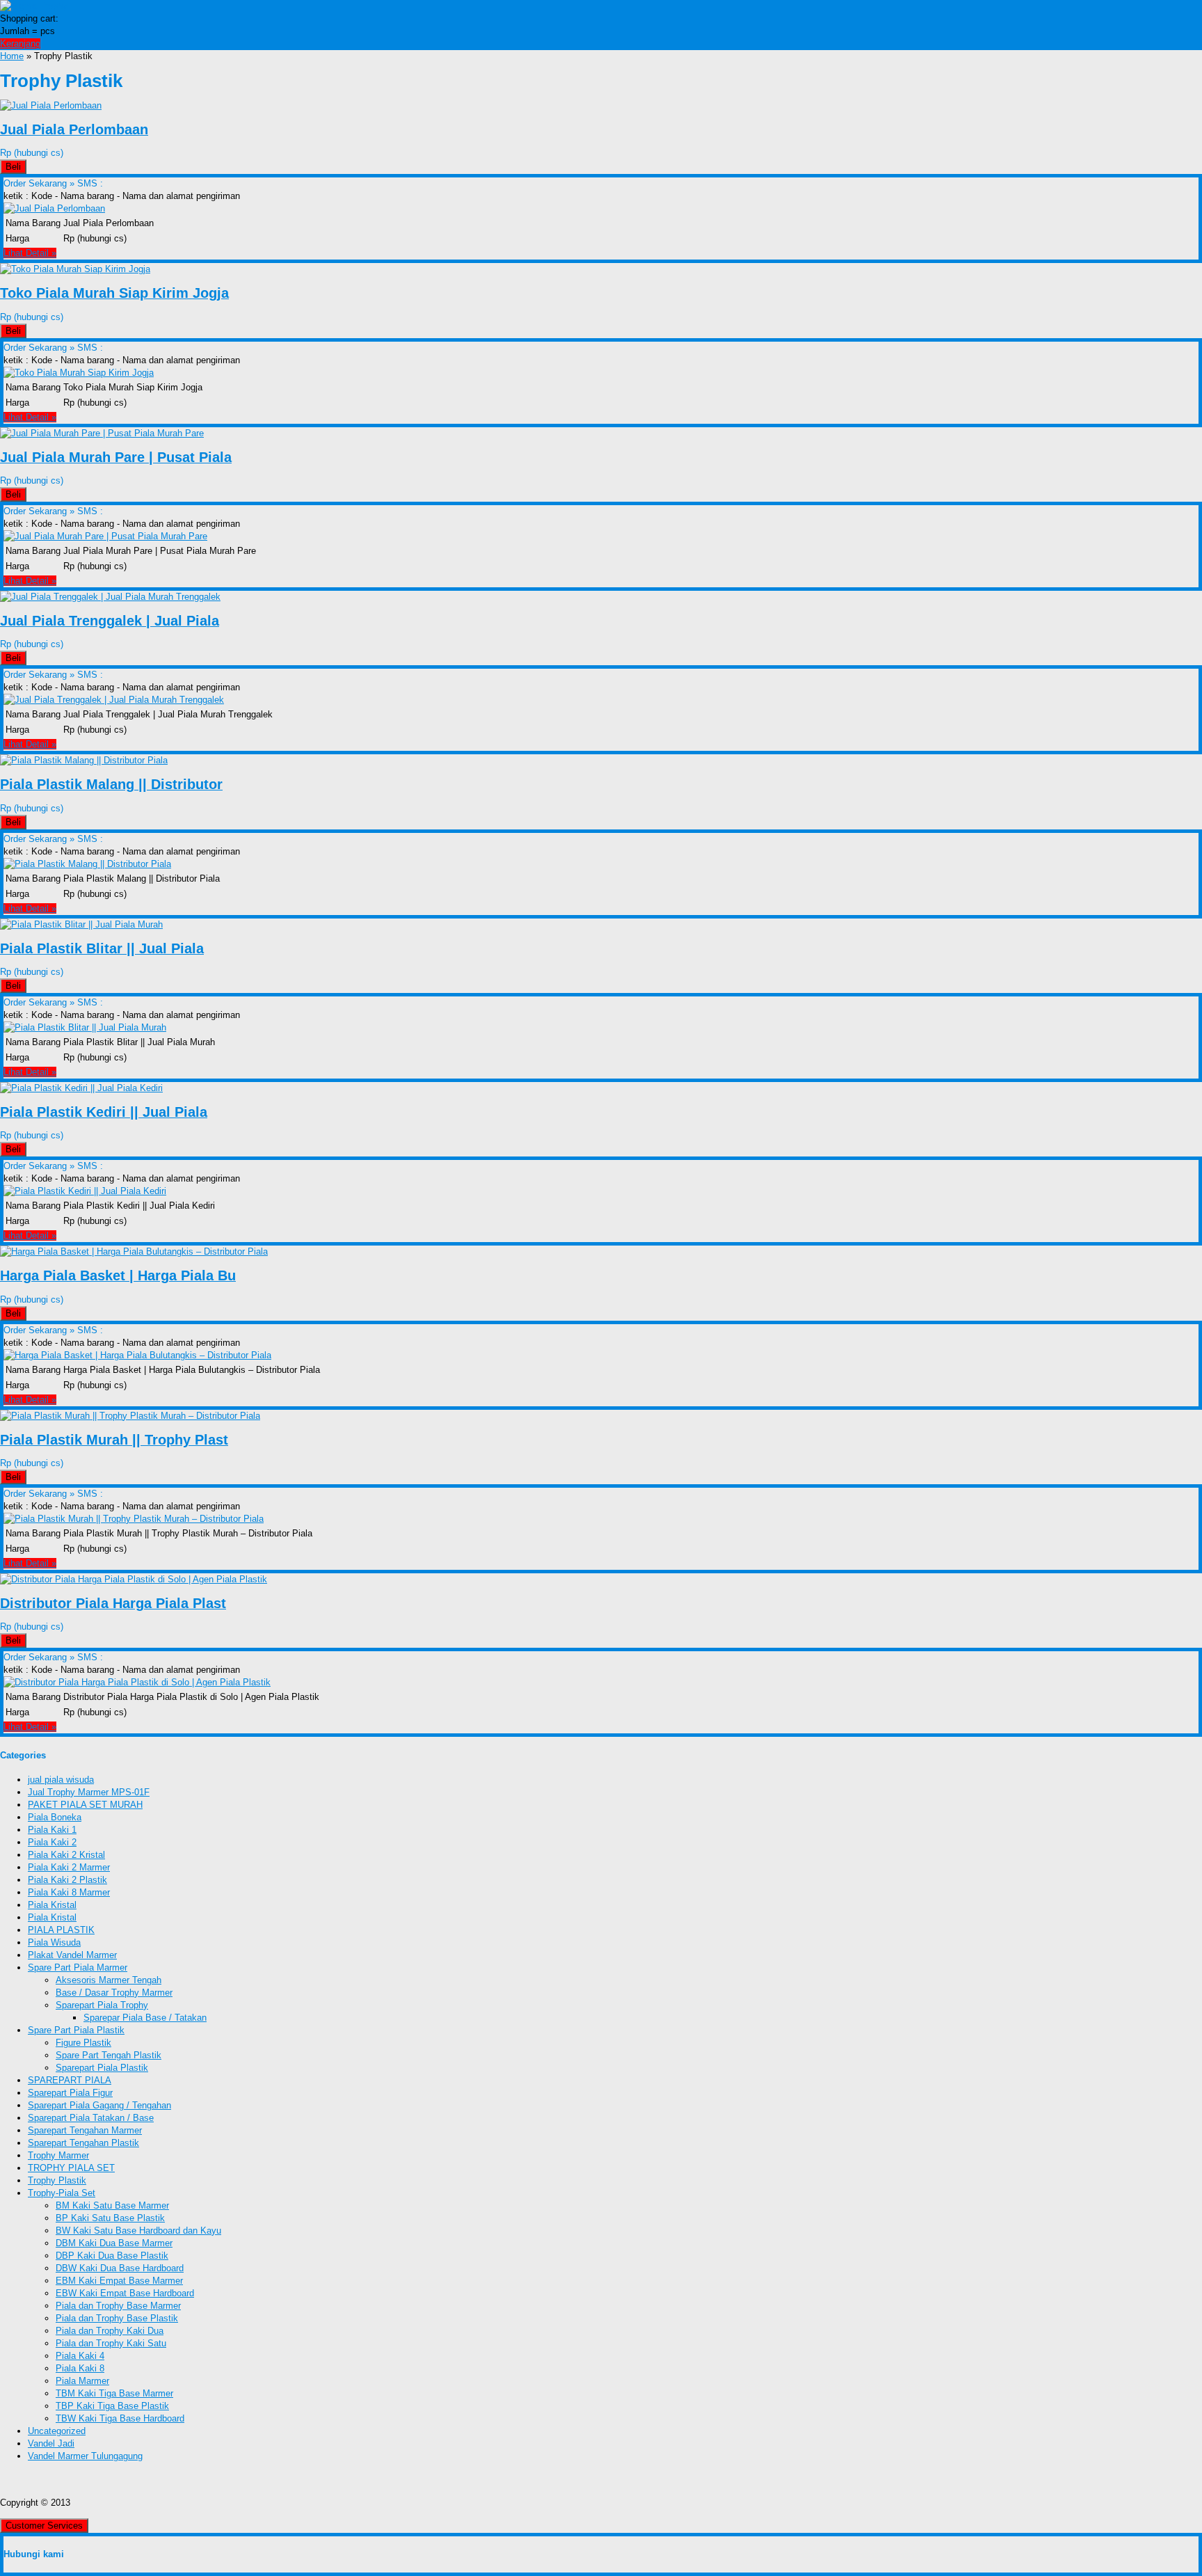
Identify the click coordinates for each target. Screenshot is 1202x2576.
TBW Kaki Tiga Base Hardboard (120, 2418)
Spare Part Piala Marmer (78, 1967)
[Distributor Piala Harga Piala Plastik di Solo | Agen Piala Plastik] (134, 1579)
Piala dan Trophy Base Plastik (117, 2318)
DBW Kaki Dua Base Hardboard (120, 2268)
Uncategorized (57, 2431)
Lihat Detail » (30, 253)
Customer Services (44, 2526)
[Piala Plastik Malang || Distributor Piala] (84, 760)
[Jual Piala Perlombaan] (51, 105)
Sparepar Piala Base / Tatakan (145, 2018)
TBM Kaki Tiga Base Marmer (114, 2393)
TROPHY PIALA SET (71, 2168)
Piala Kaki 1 (52, 1830)
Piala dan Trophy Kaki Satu (111, 2343)
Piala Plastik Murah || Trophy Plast (114, 1440)
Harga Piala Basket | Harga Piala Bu (118, 1275)
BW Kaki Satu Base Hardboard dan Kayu (138, 2231)
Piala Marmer (82, 2381)
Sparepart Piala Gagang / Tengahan (99, 2105)
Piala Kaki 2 (52, 1842)
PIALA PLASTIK (61, 1930)
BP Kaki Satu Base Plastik (110, 2218)
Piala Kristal (52, 1905)
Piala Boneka (55, 1817)
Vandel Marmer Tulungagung (85, 2456)
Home (12, 56)
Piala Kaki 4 (80, 2356)
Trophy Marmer (58, 2155)
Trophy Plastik (57, 2180)
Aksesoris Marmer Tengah (109, 1980)
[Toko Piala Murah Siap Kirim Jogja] (75, 269)
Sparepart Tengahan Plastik (83, 2143)
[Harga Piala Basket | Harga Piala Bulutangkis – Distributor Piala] (134, 1251)
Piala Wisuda (54, 1942)
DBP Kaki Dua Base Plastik (112, 2256)
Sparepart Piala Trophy (102, 2005)
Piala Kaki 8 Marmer (69, 1892)
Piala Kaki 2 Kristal (66, 1855)
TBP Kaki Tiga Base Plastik (112, 2406)
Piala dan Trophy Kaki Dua (110, 2331)
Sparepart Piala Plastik (102, 2068)
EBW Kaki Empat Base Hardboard (125, 2293)
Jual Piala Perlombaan (74, 129)
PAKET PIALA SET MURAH (85, 1805)
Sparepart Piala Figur (70, 2093)
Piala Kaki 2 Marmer (69, 1867)
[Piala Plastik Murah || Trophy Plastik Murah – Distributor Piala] (130, 1416)
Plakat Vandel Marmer (72, 1955)
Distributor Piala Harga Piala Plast (113, 1603)
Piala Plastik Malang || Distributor (111, 784)
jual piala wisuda (61, 1780)
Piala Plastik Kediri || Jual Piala (104, 1112)
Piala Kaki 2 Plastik (67, 1880)
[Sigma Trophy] (34, 6)
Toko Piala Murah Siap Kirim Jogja (114, 293)
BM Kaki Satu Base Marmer (112, 2205)
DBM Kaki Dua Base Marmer (114, 2243)
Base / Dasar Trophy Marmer (114, 1993)
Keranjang (20, 43)
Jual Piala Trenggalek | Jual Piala (110, 621)
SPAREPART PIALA (70, 2080)
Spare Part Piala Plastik (76, 2030)
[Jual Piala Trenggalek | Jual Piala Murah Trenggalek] (110, 597)
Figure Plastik (83, 2043)
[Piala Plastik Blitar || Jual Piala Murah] (81, 924)
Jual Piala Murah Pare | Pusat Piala (116, 457)
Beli (13, 167)
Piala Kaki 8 (80, 2368)
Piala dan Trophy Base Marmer (118, 2306)
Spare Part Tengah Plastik (109, 2055)
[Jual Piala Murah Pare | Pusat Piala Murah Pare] (102, 433)
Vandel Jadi (51, 2443)
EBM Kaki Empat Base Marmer (119, 2281)
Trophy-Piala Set (62, 2193)
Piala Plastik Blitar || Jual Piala (102, 948)
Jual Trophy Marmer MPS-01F (89, 1792)
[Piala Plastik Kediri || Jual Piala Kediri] (81, 1088)
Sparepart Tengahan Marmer (85, 2130)
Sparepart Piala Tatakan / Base (91, 2118)
